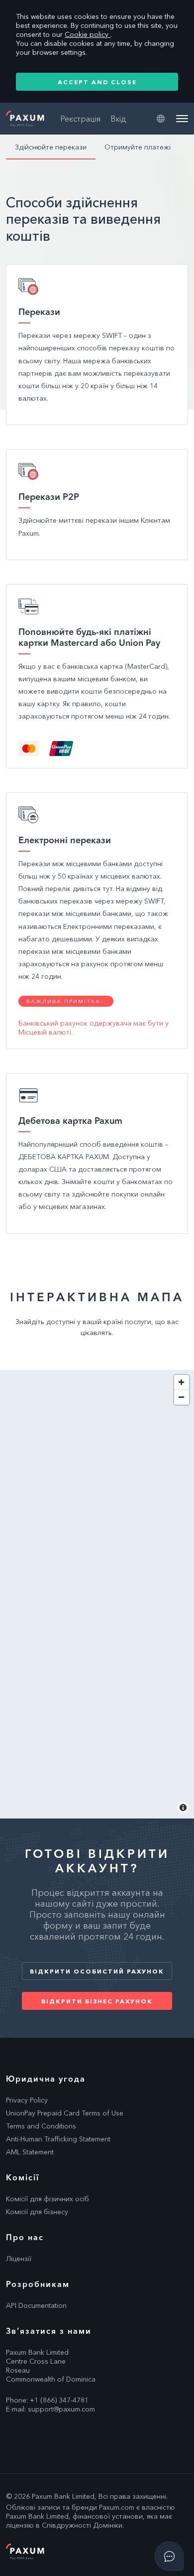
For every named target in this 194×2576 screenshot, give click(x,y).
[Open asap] (169, 2556)
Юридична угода (46, 2079)
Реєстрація (80, 119)
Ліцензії (19, 2259)
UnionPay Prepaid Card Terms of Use (65, 2113)
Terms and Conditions (41, 2126)
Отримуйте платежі (138, 147)
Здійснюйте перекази (51, 147)
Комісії (23, 2177)
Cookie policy (88, 34)
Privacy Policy (27, 2100)
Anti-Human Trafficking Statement (58, 2139)
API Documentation (36, 2305)
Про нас (25, 2237)
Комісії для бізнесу (37, 2212)
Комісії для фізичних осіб (48, 2199)
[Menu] (182, 119)
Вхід (118, 119)
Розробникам (38, 2284)
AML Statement (30, 2152)
